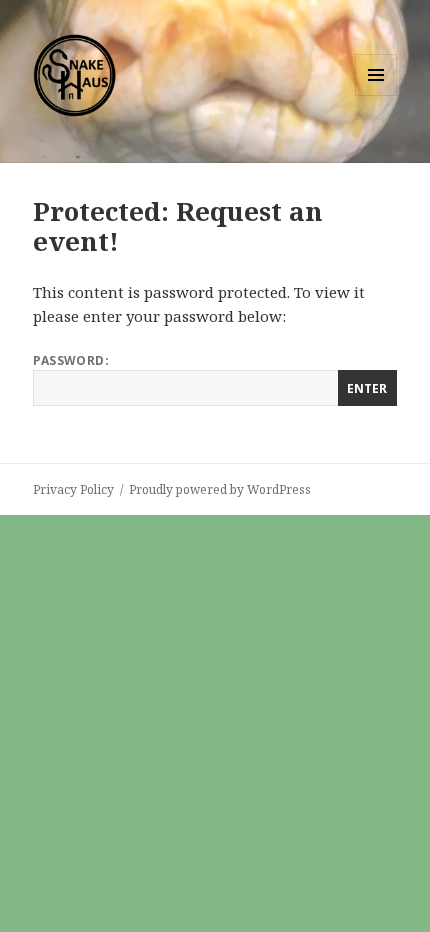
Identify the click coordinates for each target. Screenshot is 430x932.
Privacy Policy (73, 489)
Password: (71, 360)
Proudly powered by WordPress (220, 489)
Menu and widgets (376, 95)
